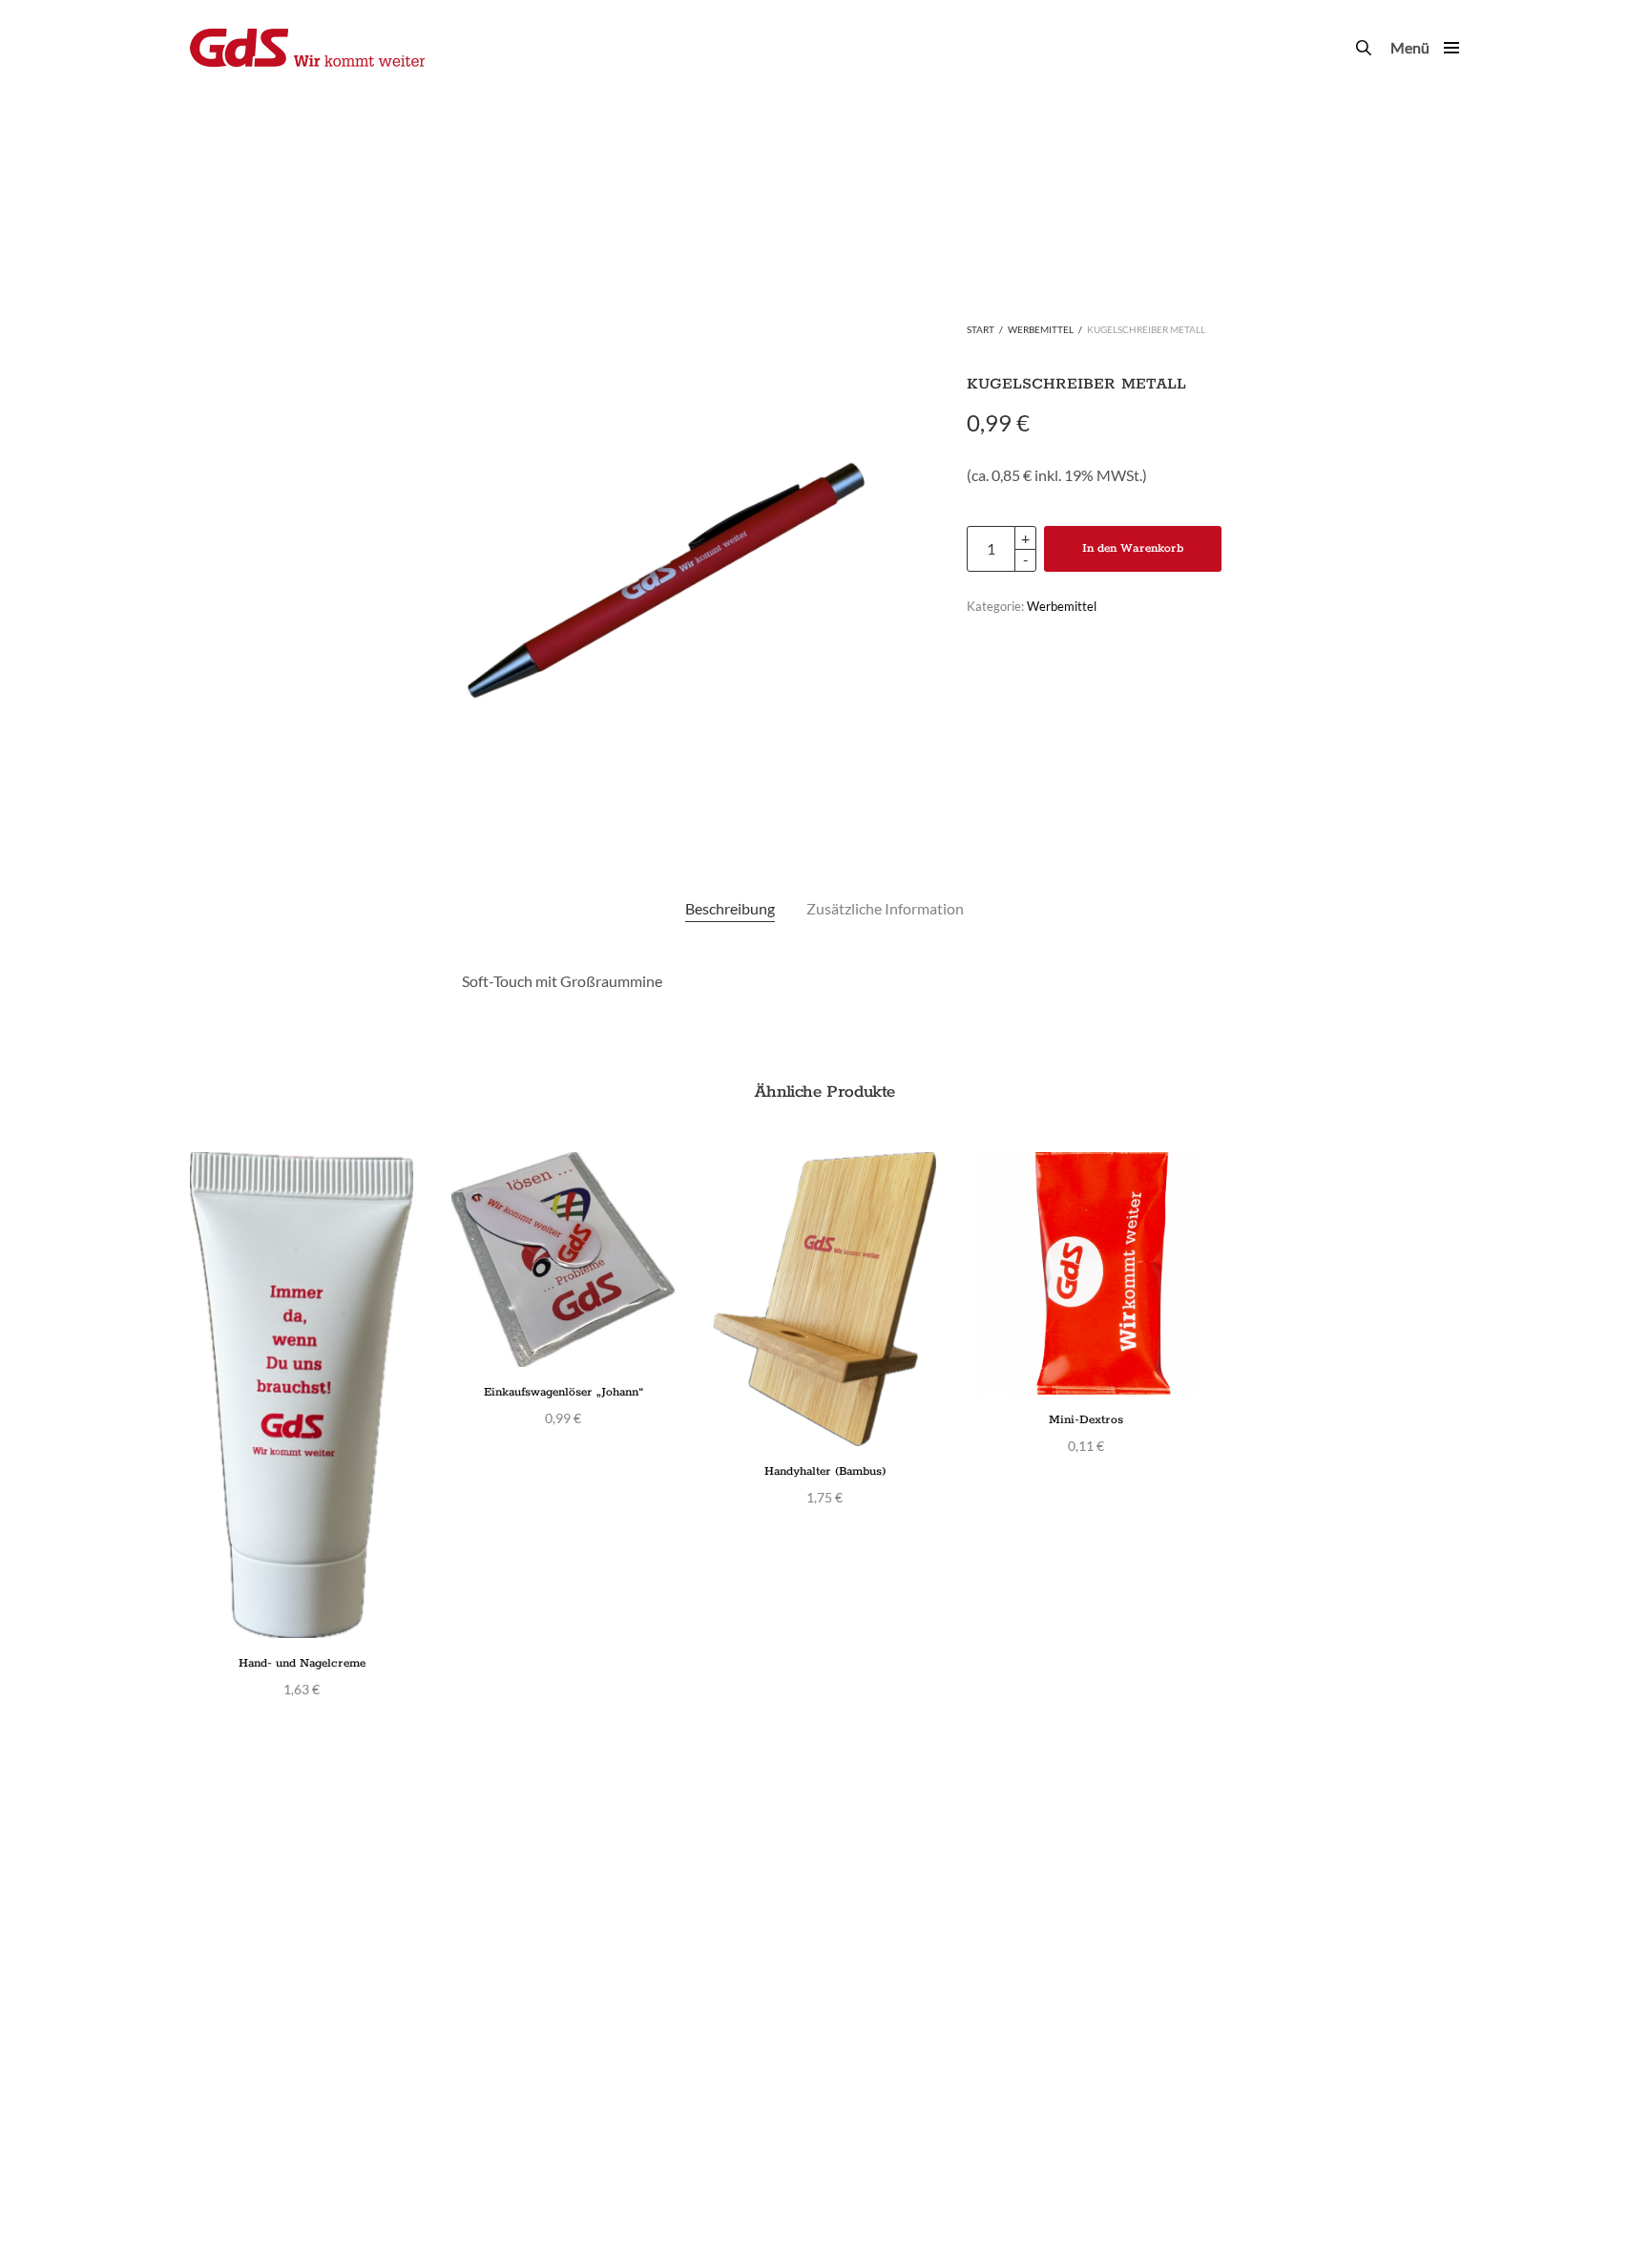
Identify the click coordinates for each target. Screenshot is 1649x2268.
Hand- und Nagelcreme (302, 1663)
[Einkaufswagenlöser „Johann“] (563, 1260)
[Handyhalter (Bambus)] (824, 1299)
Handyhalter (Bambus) (825, 1471)
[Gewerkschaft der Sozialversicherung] (307, 48)
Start (981, 329)
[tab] (730, 909)
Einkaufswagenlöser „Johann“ (564, 1392)
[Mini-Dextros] (1086, 1273)
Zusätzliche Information (885, 908)
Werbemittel (1041, 329)
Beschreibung (730, 908)
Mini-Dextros (1086, 1420)
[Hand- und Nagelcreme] (302, 1395)
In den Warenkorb (1133, 548)
